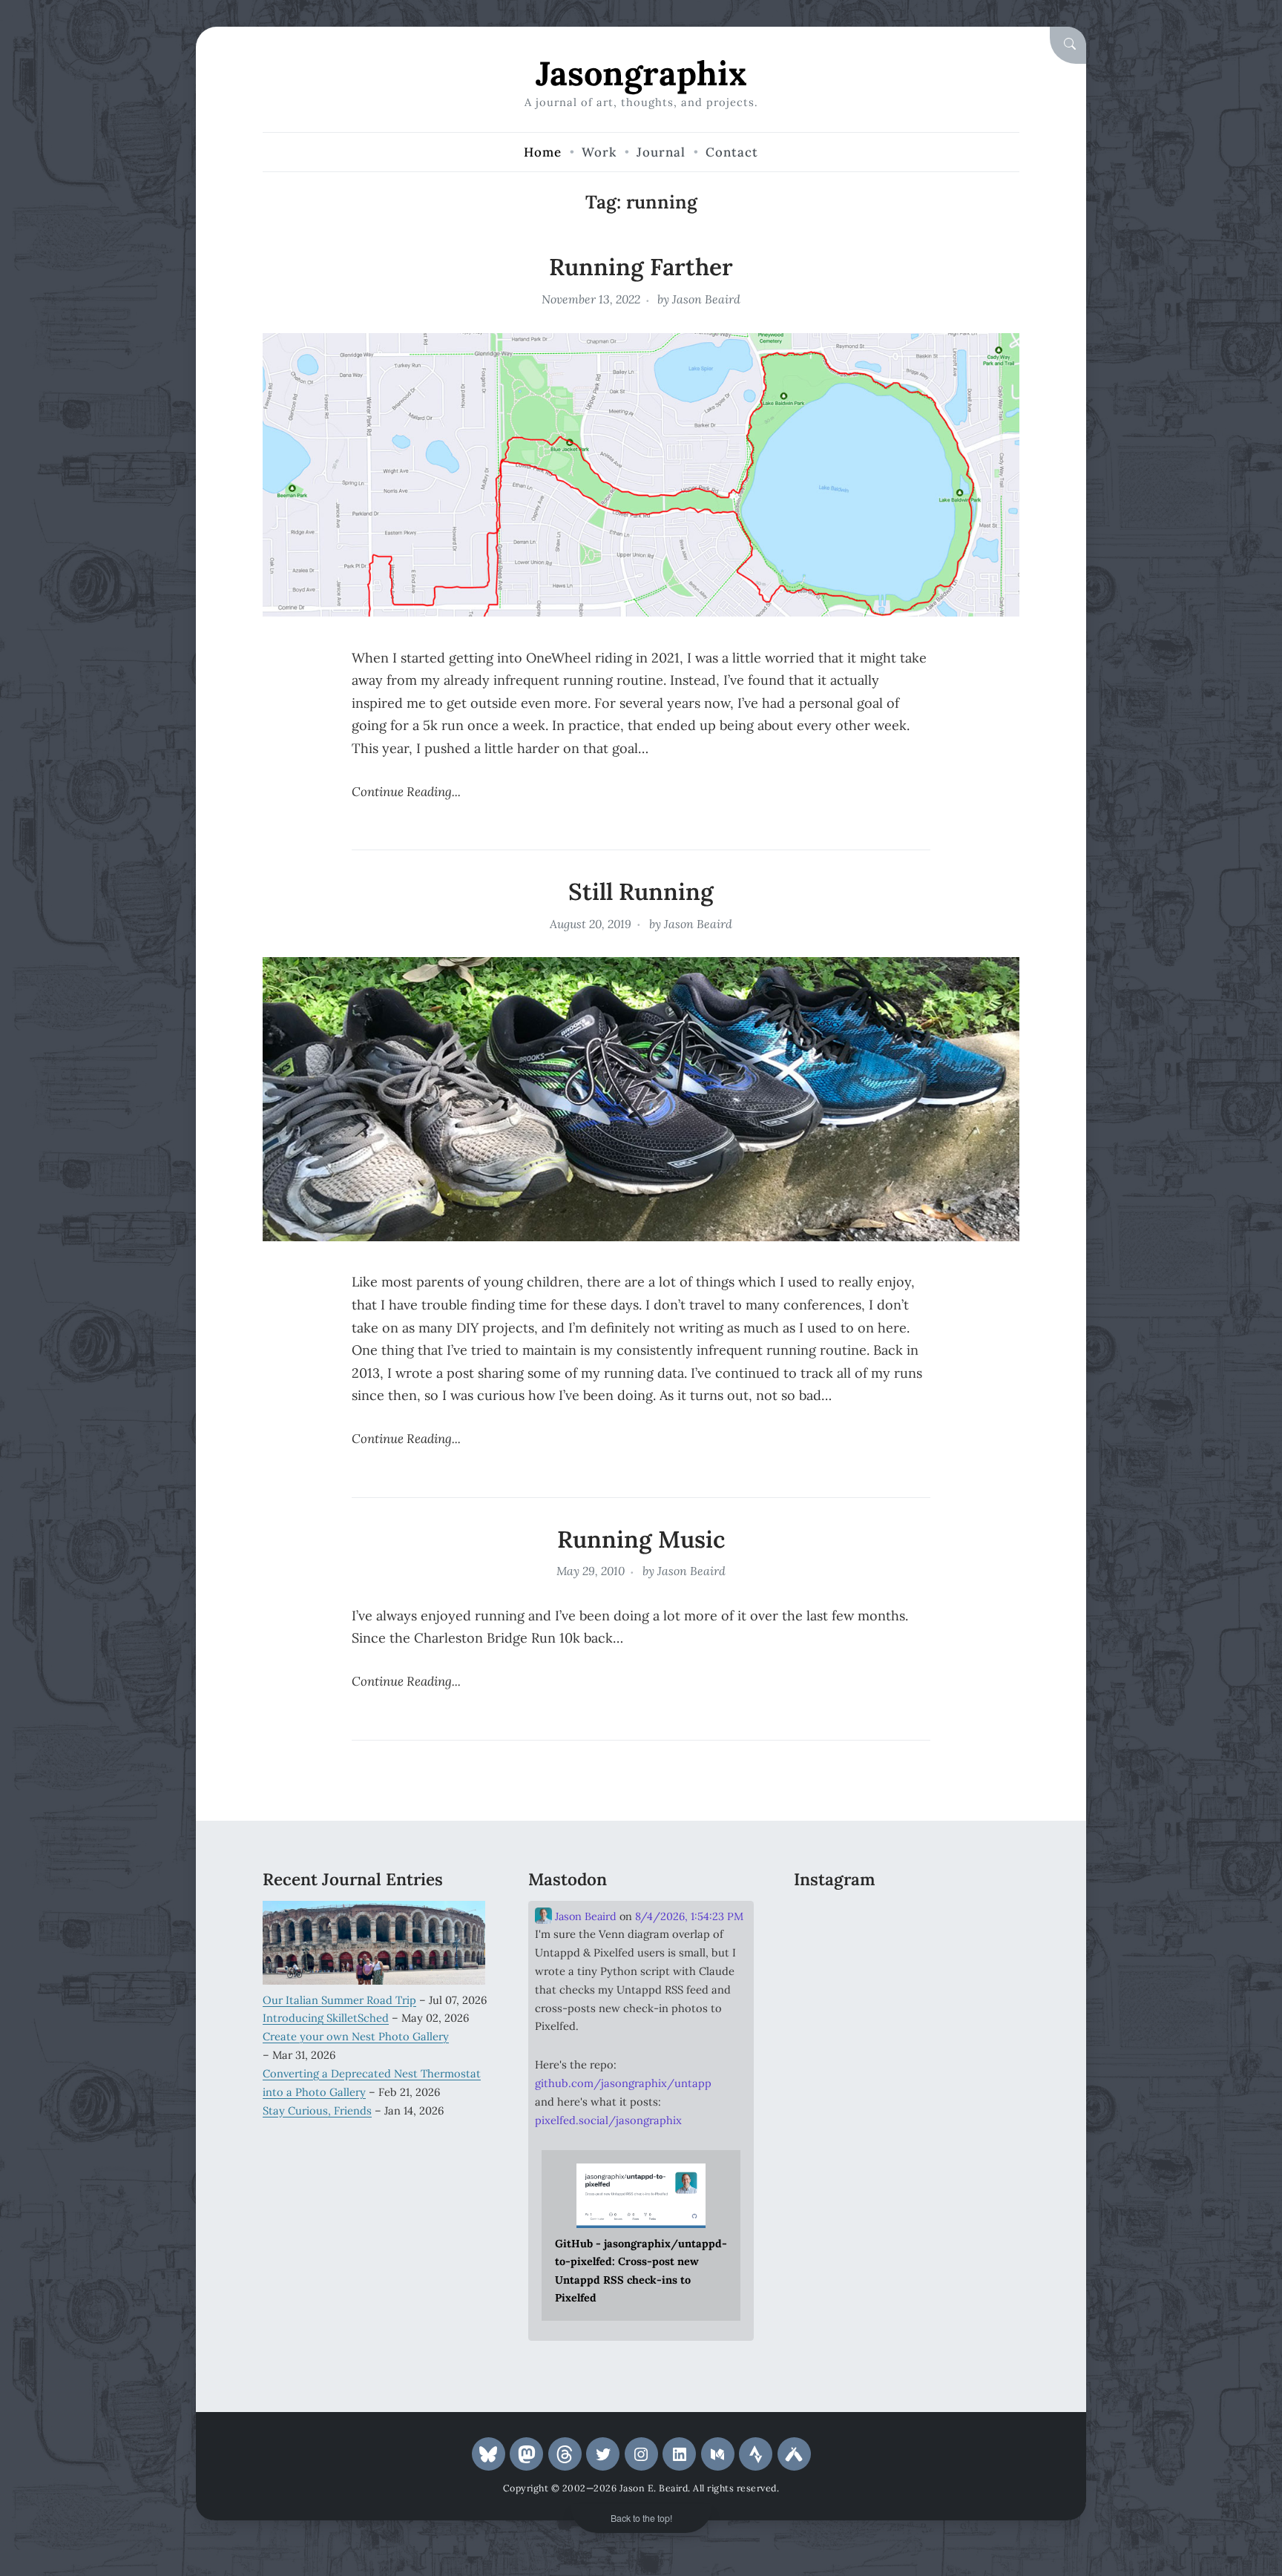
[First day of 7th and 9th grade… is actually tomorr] (829, 1920)
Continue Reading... (406, 792)
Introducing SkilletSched (326, 2018)
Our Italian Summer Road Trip (339, 2000)
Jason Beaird (706, 299)
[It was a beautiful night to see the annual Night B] (984, 1967)
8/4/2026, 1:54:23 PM (689, 1916)
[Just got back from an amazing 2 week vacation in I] (907, 1967)
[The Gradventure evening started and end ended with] (984, 2014)
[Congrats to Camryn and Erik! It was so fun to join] (984, 1920)
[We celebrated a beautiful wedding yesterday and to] (907, 1920)
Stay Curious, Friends (317, 2110)
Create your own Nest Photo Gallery (356, 2036)
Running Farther (641, 267)
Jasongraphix (641, 73)
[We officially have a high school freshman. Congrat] (907, 2014)
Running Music (641, 1539)
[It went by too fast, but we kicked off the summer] (829, 2014)
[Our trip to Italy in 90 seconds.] (829, 1967)
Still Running (641, 891)
